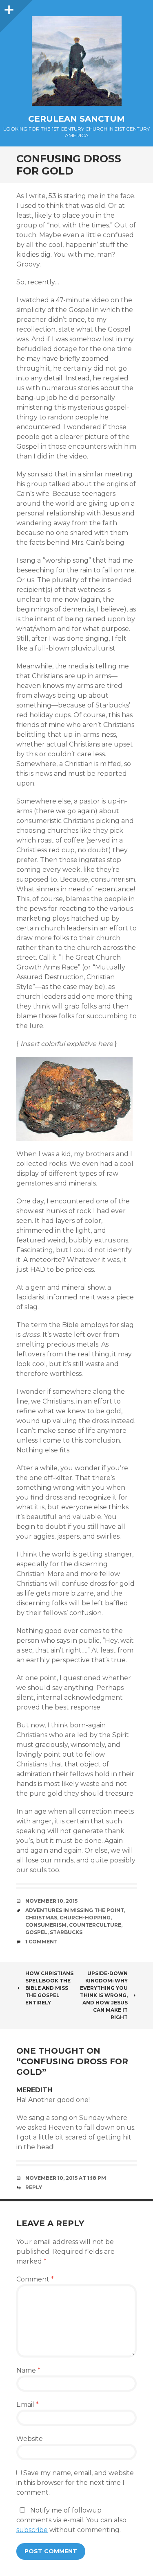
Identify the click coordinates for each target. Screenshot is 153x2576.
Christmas (41, 1918)
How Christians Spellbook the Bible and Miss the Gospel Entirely (49, 1988)
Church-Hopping (85, 1918)
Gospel (36, 1932)
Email (28, 2405)
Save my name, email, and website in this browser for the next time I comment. (75, 2483)
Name (28, 2370)
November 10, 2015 (51, 1901)
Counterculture (95, 1925)
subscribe (32, 2530)
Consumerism (46, 1925)
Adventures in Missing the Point (75, 1910)
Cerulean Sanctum (76, 119)
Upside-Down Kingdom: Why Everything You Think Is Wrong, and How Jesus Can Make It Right (104, 1995)
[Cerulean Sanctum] (76, 61)
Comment (35, 2279)
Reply (34, 2187)
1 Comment (41, 1942)
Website (30, 2439)
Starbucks (66, 1932)
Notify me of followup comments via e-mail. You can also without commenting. (71, 2520)
